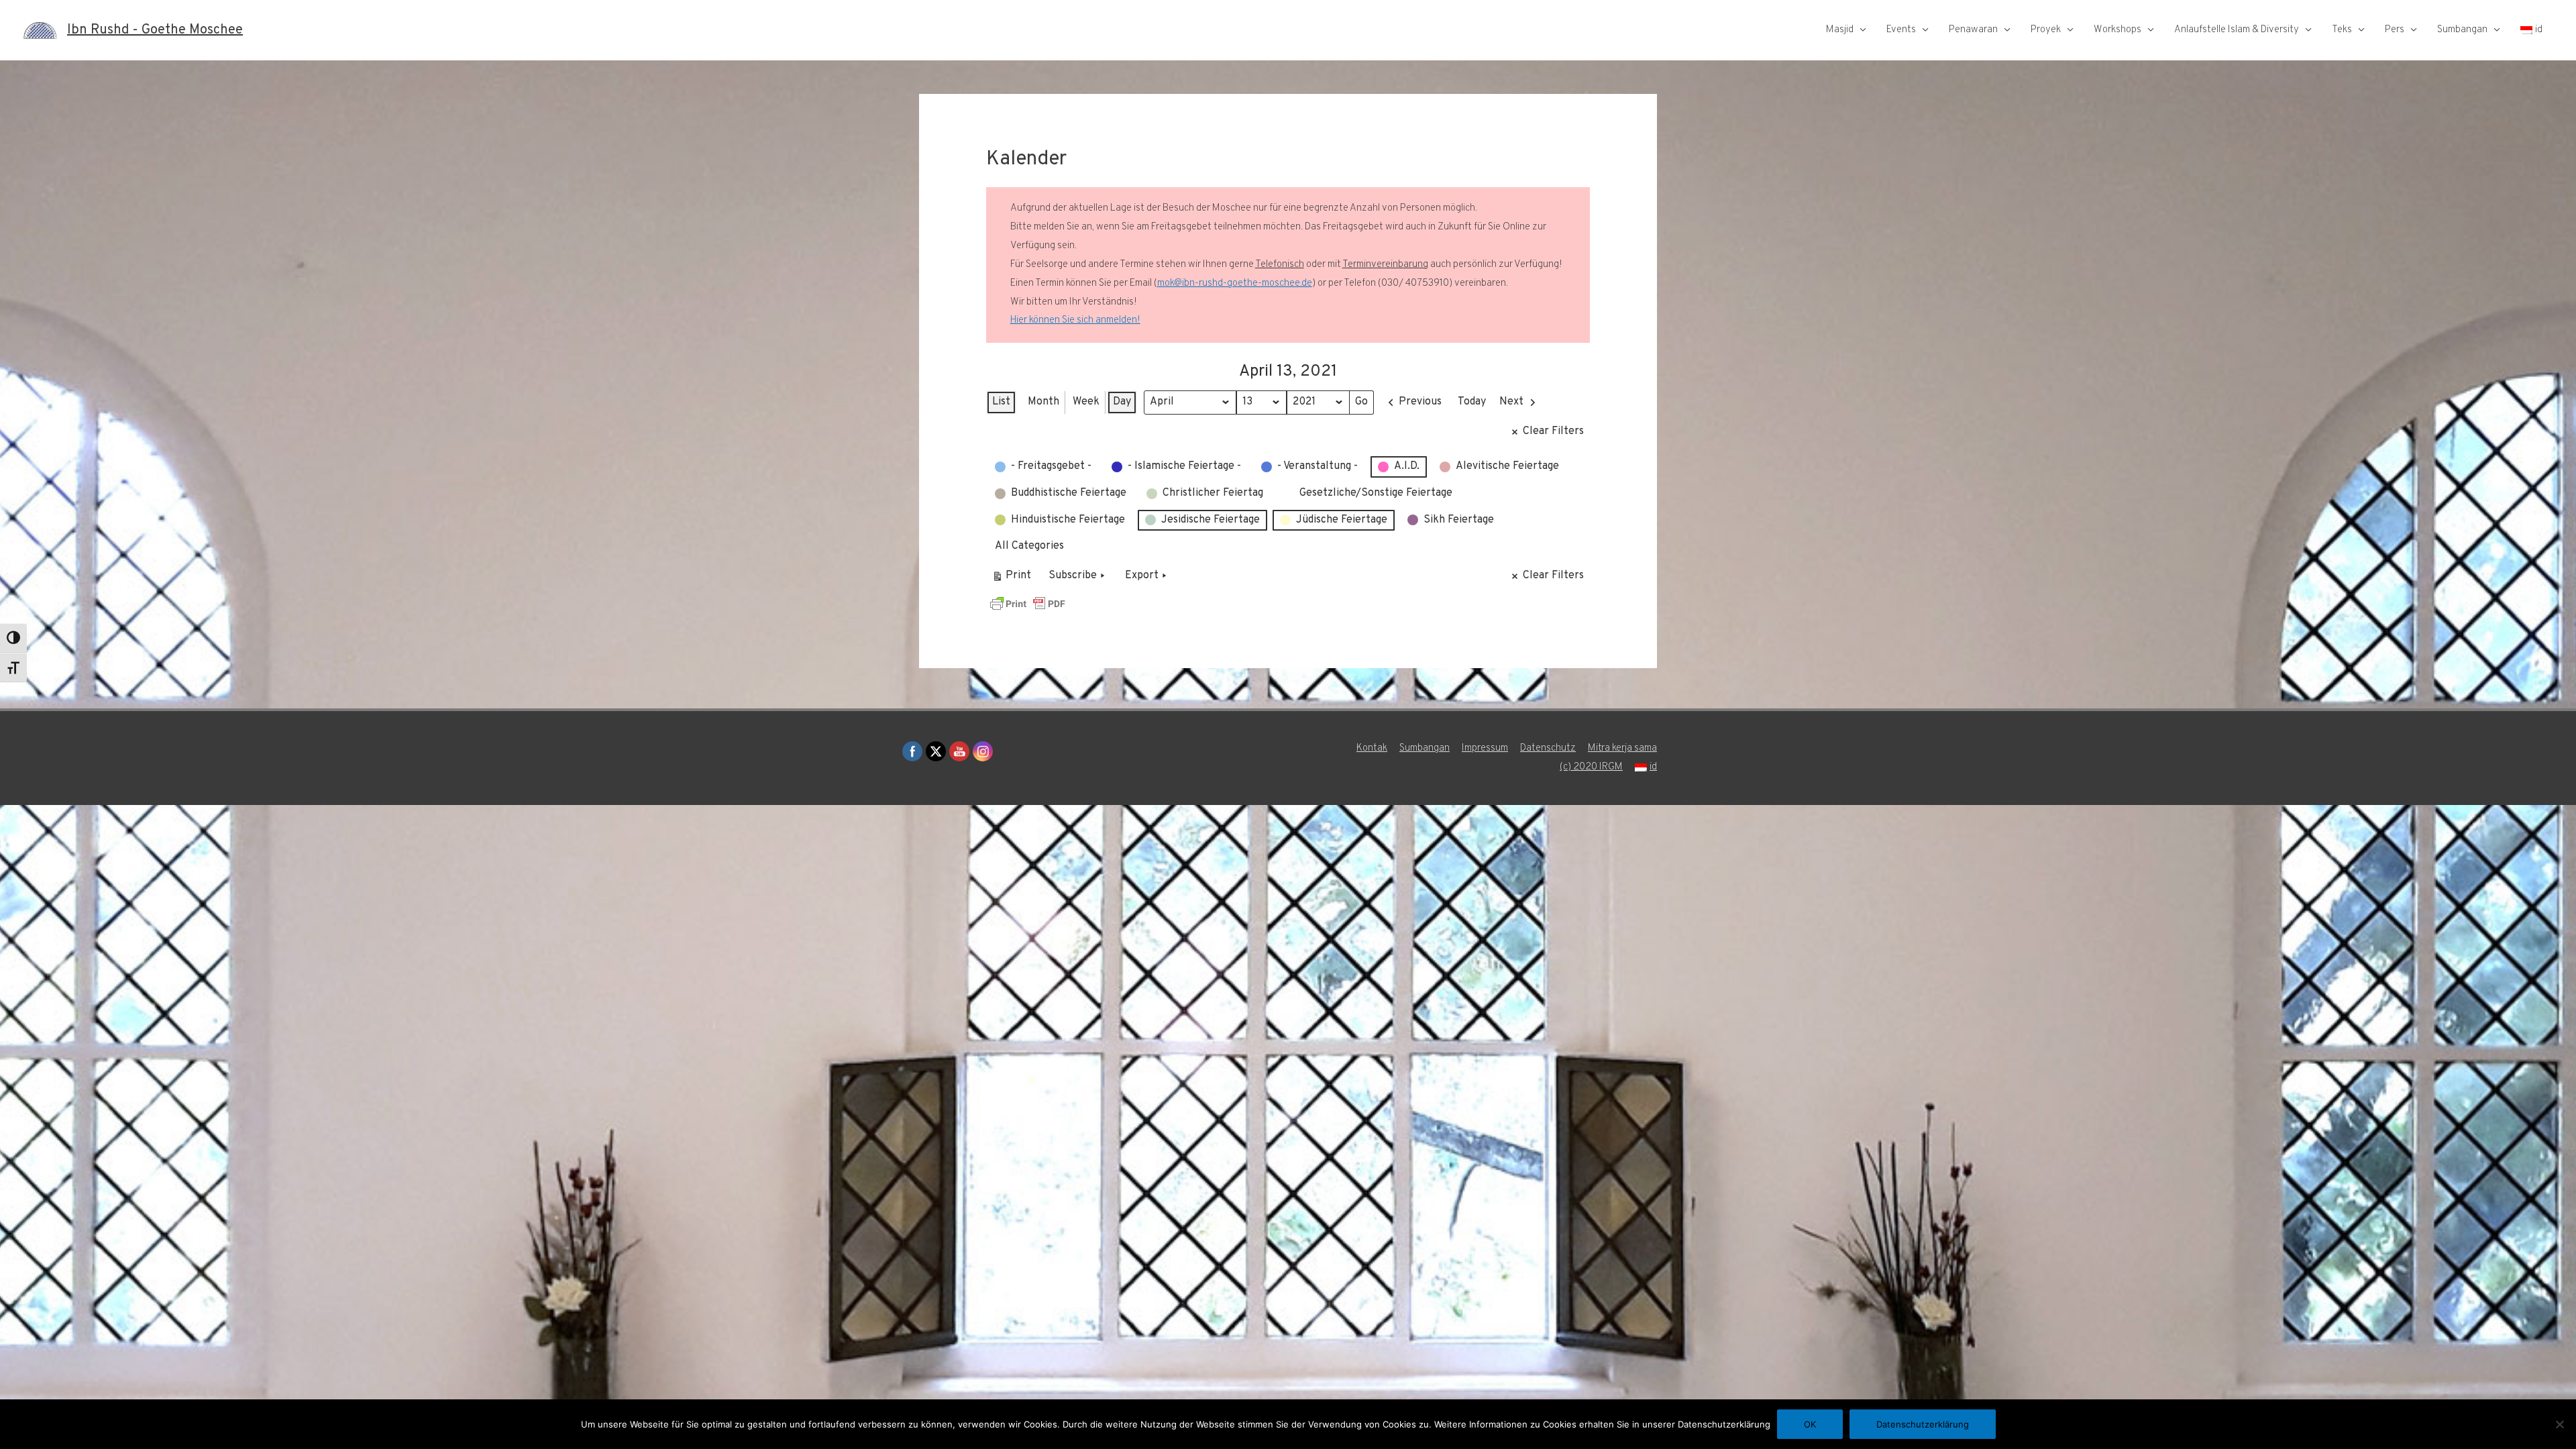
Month (1043, 402)
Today (1472, 402)
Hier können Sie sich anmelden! (1075, 320)
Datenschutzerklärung (1923, 1424)
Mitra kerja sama (1622, 748)
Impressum (1485, 748)
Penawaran (1973, 30)
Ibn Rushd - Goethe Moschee (155, 30)
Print (1011, 579)
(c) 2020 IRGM (1591, 767)
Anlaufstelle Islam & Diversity (2237, 30)
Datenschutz (1548, 748)
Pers (2395, 30)
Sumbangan (2462, 30)
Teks (2342, 30)
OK (1810, 1424)
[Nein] (2559, 1424)
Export (1142, 576)
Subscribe (1073, 576)
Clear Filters (1553, 431)
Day (1122, 402)
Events (1901, 30)
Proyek (2046, 30)
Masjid (1840, 30)
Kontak (1372, 748)
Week (1086, 402)
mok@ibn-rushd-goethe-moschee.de (1235, 283)
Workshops (2117, 30)
